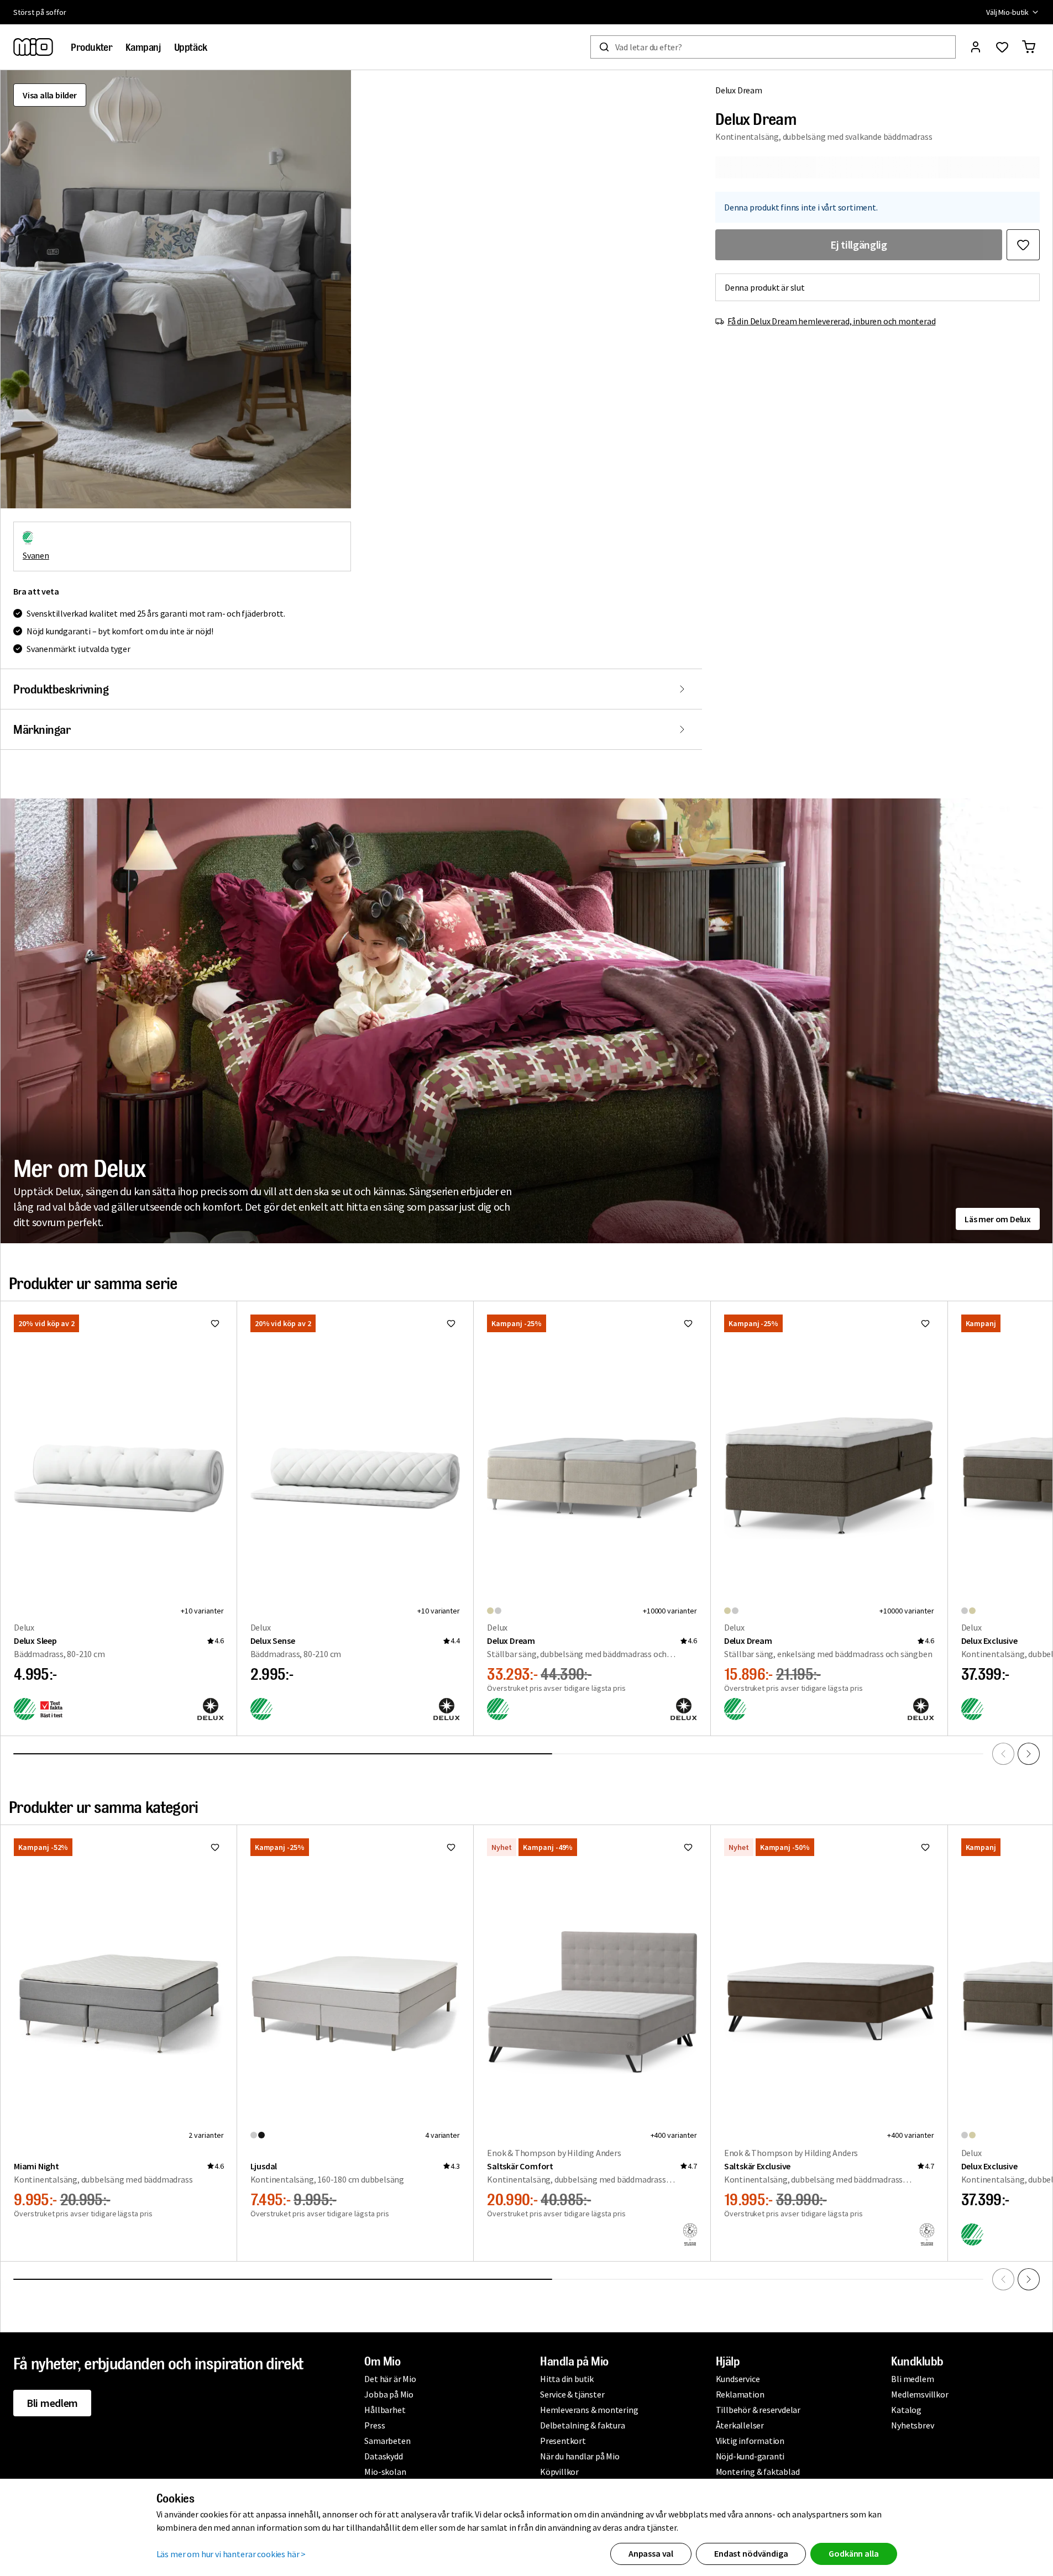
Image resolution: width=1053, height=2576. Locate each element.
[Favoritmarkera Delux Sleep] (215, 1323)
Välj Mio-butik (1007, 12)
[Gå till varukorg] (1029, 47)
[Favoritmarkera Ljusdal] (451, 1847)
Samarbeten (387, 2441)
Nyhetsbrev (912, 2425)
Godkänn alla (853, 2553)
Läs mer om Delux (998, 1219)
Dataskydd (383, 2456)
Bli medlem (52, 2403)
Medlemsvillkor (920, 2394)
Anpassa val (651, 2553)
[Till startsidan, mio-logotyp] (33, 47)
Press (374, 2425)
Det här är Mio (390, 2379)
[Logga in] (976, 47)
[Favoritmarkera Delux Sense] (451, 1323)
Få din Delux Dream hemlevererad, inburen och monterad (831, 321)
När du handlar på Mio (580, 2456)
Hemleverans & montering (589, 2410)
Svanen (36, 555)
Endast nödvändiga (751, 2553)
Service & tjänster (572, 2394)
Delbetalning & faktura (583, 2425)
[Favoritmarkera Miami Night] (215, 1847)
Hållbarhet (385, 2410)
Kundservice (738, 2379)
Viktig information (750, 2441)
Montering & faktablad (758, 2472)
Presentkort (563, 2441)
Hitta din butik (567, 2379)
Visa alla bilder (50, 95)
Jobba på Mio (389, 2394)
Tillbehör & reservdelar (758, 2410)
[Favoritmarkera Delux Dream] (1023, 245)
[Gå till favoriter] (1002, 47)
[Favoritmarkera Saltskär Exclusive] (925, 1847)
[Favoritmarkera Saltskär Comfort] (688, 1847)
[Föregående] (1003, 1754)
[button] (175, 289)
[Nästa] (1029, 1754)
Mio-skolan (385, 2472)
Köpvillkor (559, 2472)
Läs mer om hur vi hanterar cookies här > (231, 2554)
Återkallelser (740, 2425)
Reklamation (740, 2394)
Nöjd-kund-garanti (750, 2456)
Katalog (906, 2410)
